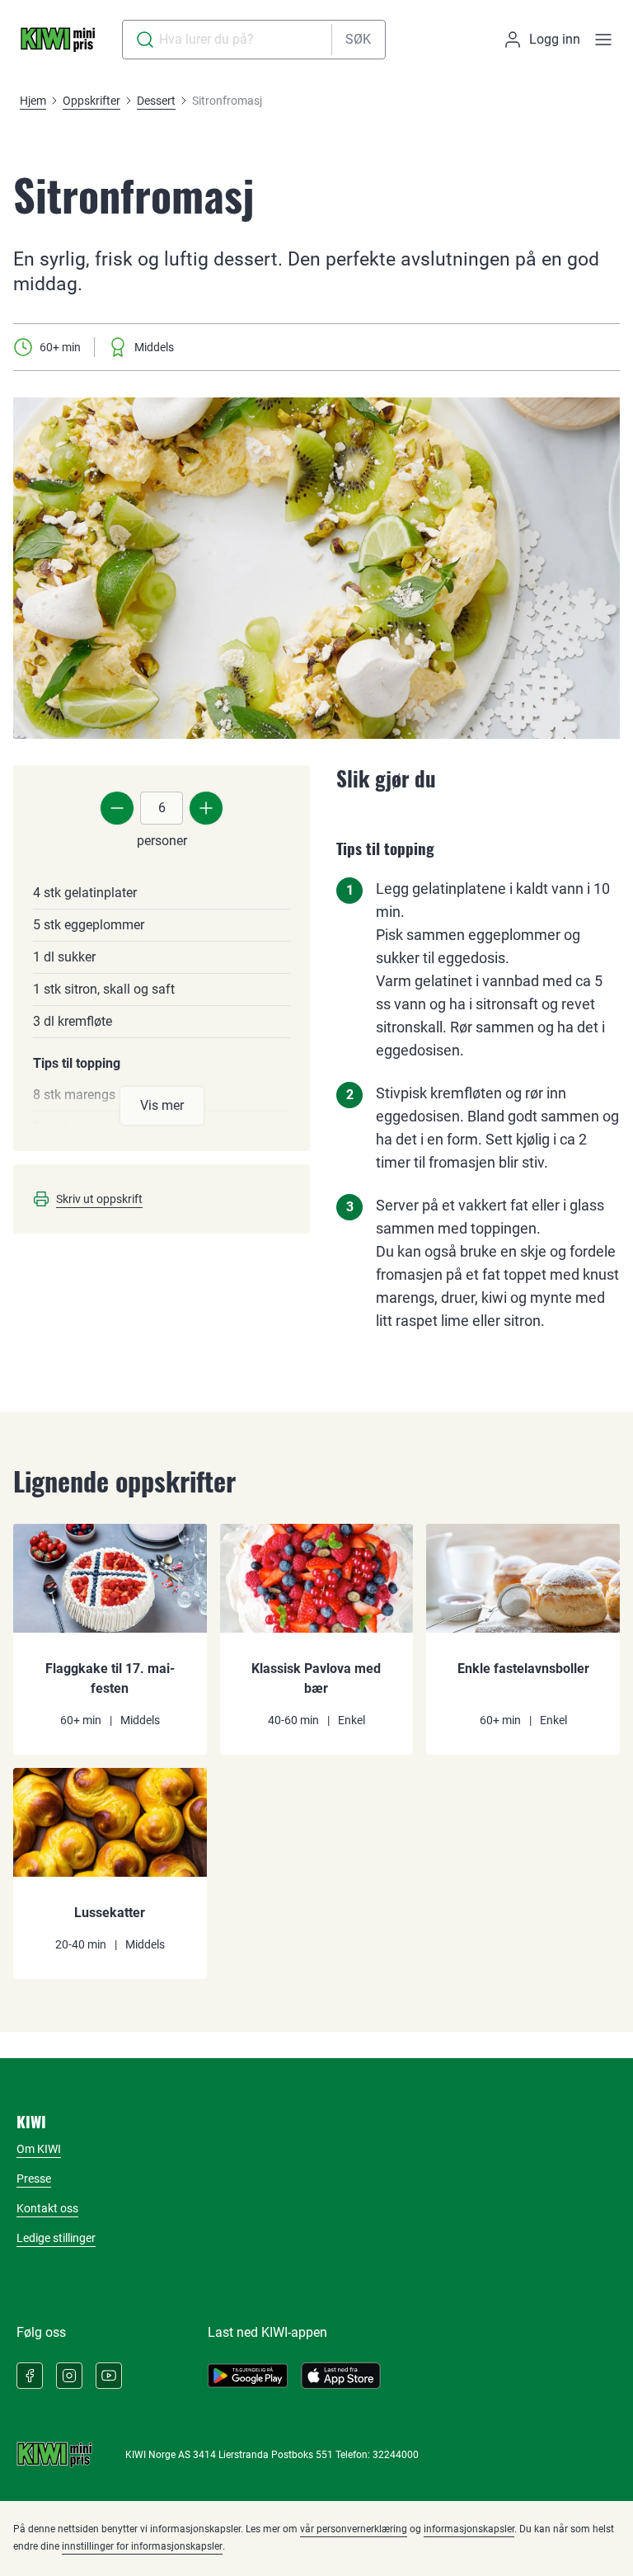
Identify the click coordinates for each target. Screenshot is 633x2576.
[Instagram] (69, 2376)
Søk (358, 39)
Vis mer (162, 1105)
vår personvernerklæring (354, 2529)
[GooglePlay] (248, 2376)
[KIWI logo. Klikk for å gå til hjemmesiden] (58, 40)
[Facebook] (30, 2376)
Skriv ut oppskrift (99, 1199)
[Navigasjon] (603, 40)
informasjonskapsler (469, 2529)
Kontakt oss (47, 2208)
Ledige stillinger (56, 2238)
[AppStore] (341, 2376)
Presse (34, 2179)
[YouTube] (109, 2376)
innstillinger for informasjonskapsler (142, 2546)
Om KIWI (39, 2149)
